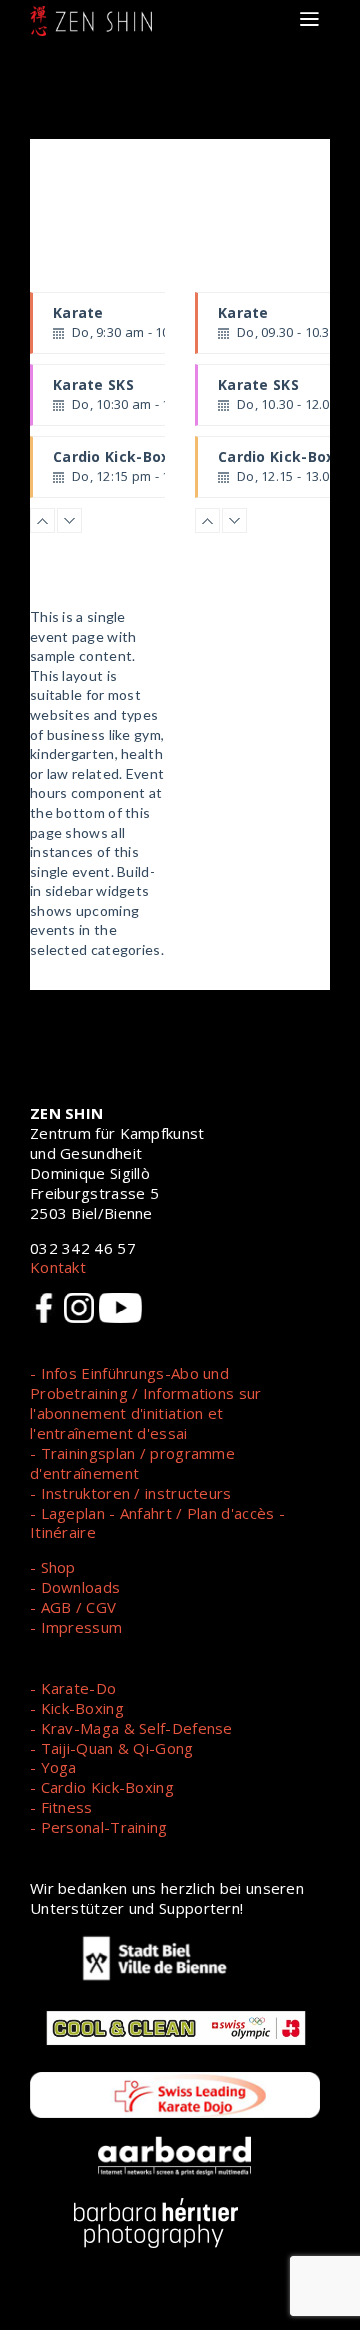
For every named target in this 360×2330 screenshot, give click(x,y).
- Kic (46, 1708)
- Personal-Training (99, 1827)
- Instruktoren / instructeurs (131, 1493)
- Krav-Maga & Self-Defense (131, 1728)
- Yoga (53, 1767)
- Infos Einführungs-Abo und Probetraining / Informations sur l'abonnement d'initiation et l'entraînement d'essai (146, 1403)
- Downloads (75, 1587)
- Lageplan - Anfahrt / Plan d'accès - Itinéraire (157, 1523)
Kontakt (58, 1267)
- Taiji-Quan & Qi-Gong (112, 1748)
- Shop (53, 1567)
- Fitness (61, 1807)
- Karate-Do (73, 1688)
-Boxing (96, 1708)
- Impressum (76, 1627)
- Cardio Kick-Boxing (102, 1787)
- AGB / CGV (73, 1607)
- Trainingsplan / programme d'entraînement (132, 1463)
